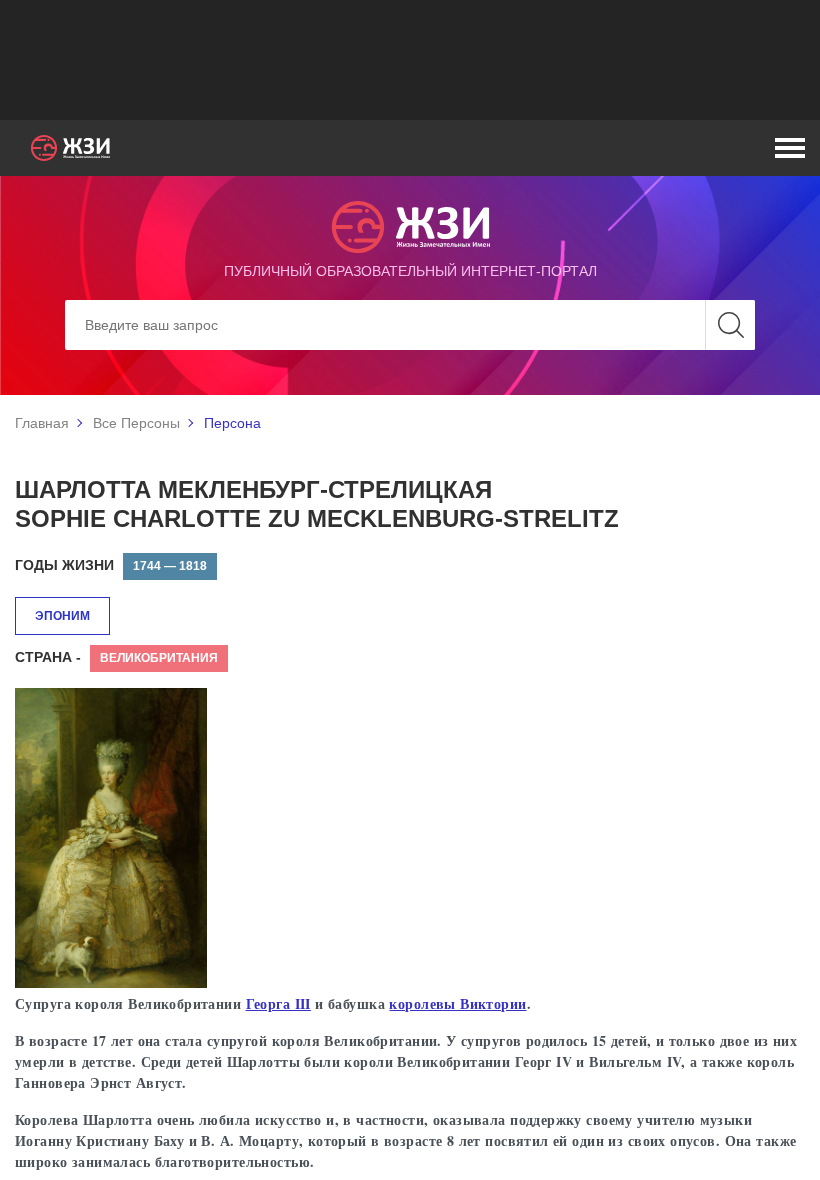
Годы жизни (64, 565)
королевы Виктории (457, 1003)
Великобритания (159, 658)
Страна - (48, 657)
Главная (42, 423)
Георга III (278, 1003)
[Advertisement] (410, 60)
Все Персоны (136, 423)
